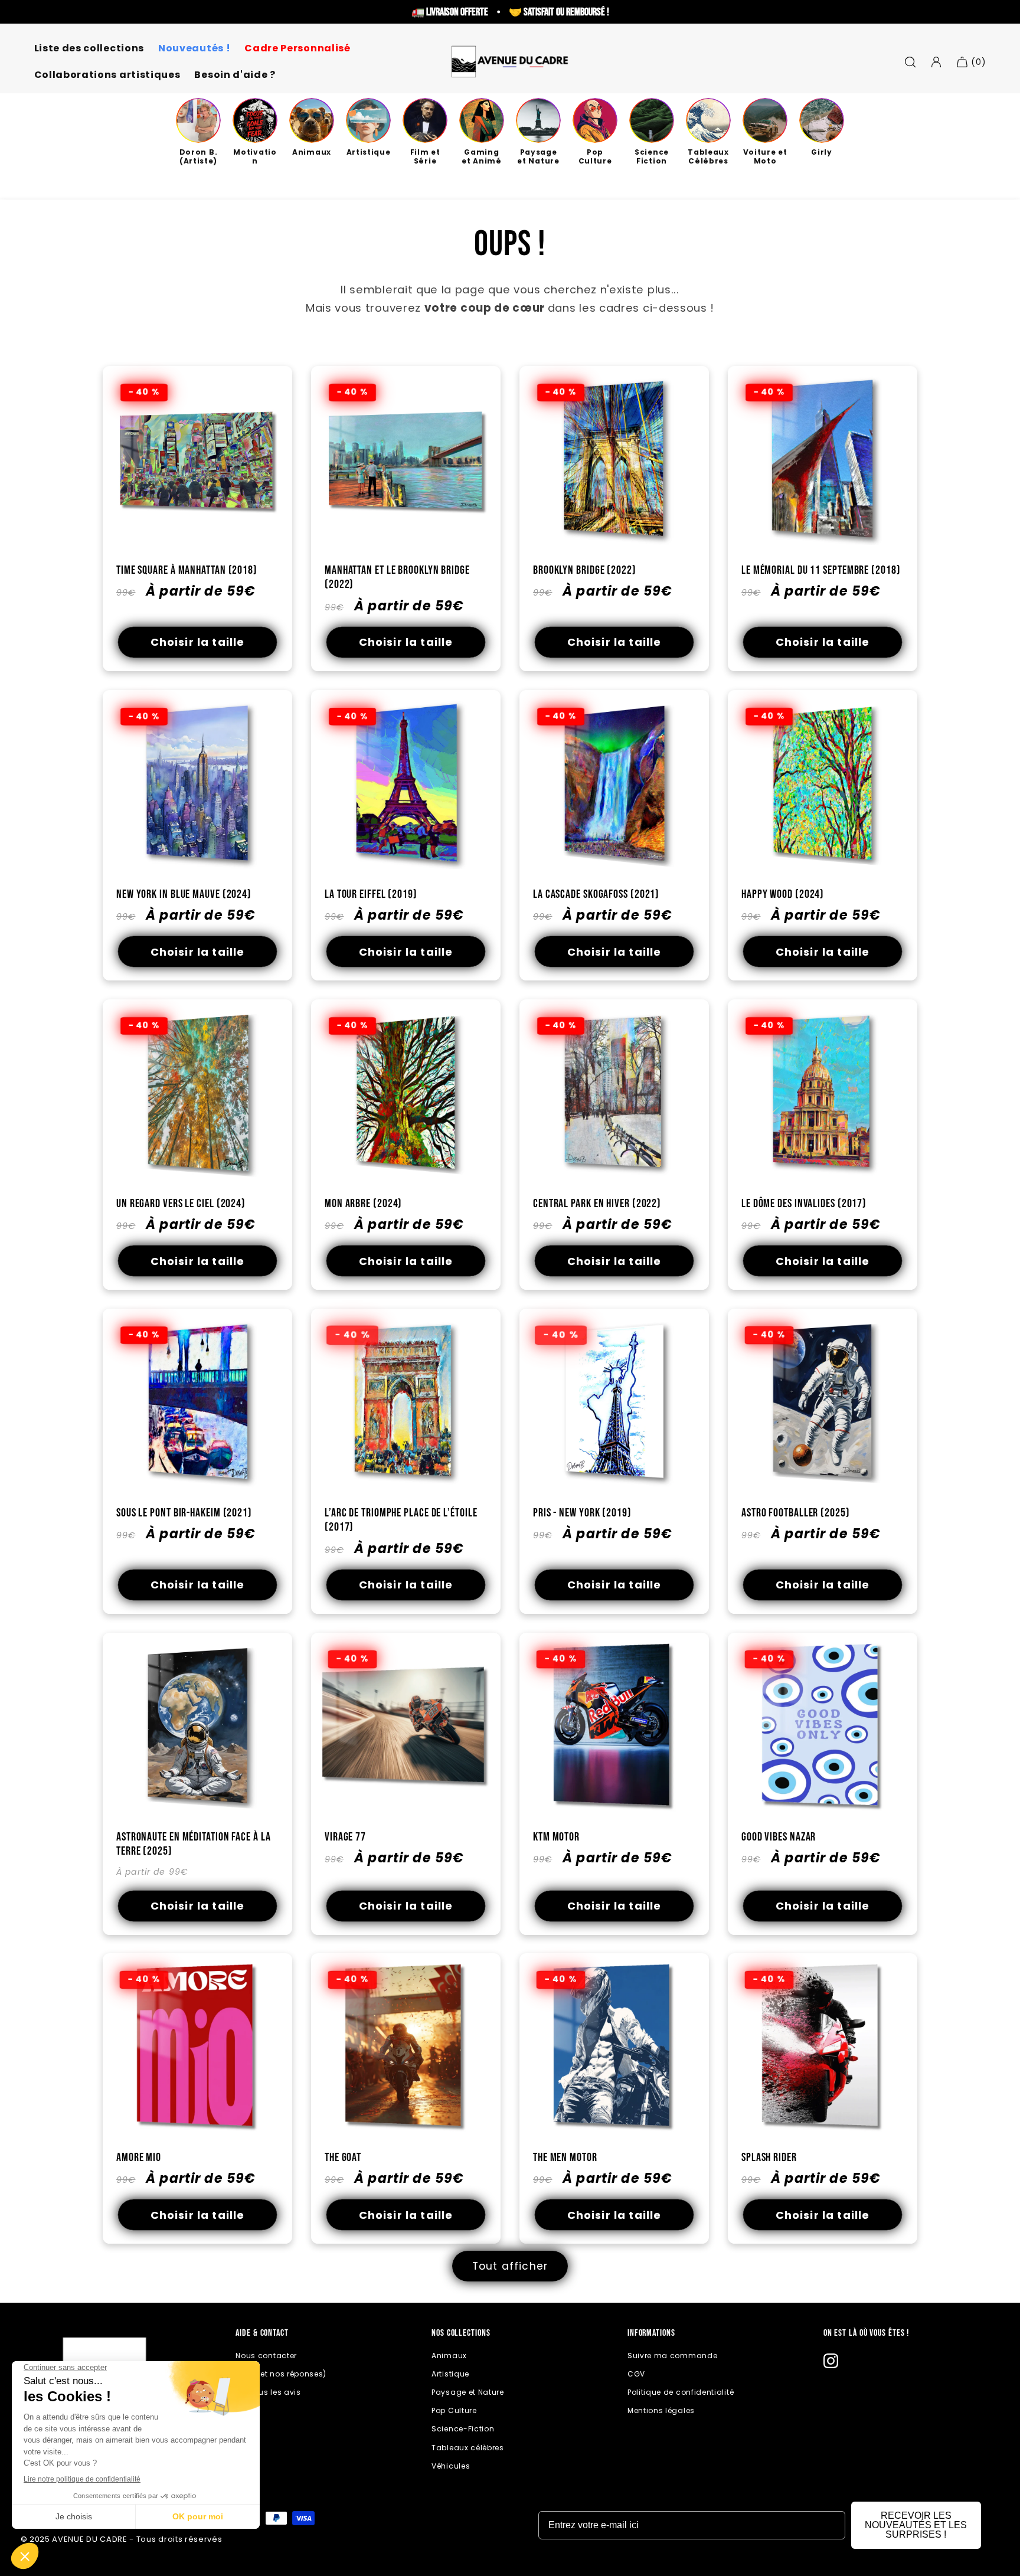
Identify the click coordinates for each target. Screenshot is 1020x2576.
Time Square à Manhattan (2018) (187, 570)
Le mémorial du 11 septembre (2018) (821, 570)
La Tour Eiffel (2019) (371, 894)
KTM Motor (556, 1836)
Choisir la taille (198, 642)
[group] (198, 132)
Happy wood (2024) (783, 894)
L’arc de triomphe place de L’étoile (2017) (401, 1520)
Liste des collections (89, 49)
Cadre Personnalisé (297, 49)
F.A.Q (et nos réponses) (281, 2374)
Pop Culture (454, 2410)
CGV (636, 2374)
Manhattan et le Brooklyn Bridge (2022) (397, 577)
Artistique (450, 2374)
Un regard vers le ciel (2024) (181, 1203)
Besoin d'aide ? (235, 75)
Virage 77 (345, 1836)
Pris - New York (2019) (582, 1512)
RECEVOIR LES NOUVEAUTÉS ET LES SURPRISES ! (916, 2525)
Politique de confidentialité (681, 2392)
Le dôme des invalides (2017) (804, 1203)
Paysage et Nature (468, 2392)
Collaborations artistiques (107, 75)
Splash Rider (769, 2157)
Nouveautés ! (194, 49)
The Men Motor (565, 2157)
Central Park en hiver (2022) (597, 1203)
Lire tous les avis (268, 2392)
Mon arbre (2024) (363, 1203)
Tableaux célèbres (468, 2448)
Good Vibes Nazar (779, 1836)
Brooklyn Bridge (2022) (585, 570)
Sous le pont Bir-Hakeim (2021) (184, 1512)
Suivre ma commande (672, 2356)
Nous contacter (266, 2356)
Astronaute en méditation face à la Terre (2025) (194, 1844)
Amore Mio (139, 2157)
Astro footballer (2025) (796, 1512)
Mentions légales (661, 2410)
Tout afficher (510, 2266)
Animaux (449, 2356)
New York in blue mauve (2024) (184, 894)
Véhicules (451, 2466)
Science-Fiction (463, 2429)
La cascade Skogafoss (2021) (596, 894)
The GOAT (343, 2157)
